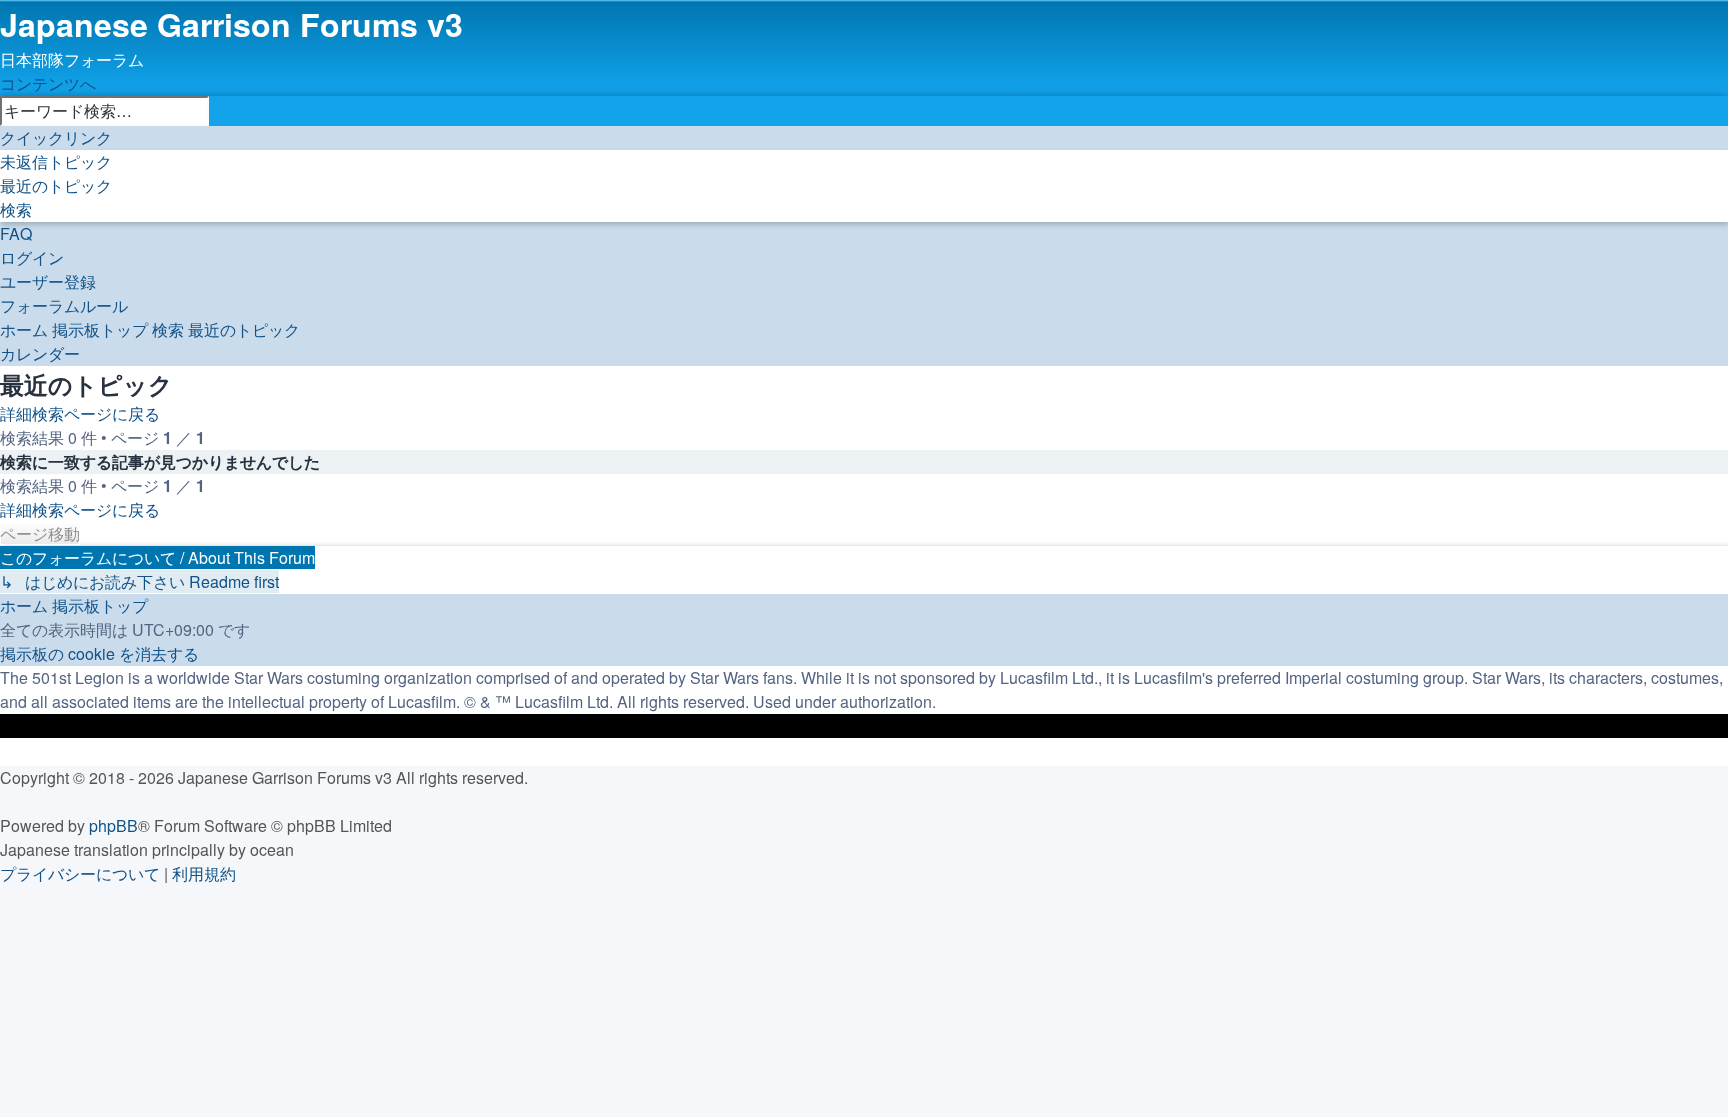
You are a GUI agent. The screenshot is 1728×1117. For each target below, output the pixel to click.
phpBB (113, 825)
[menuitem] (56, 161)
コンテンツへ (48, 83)
